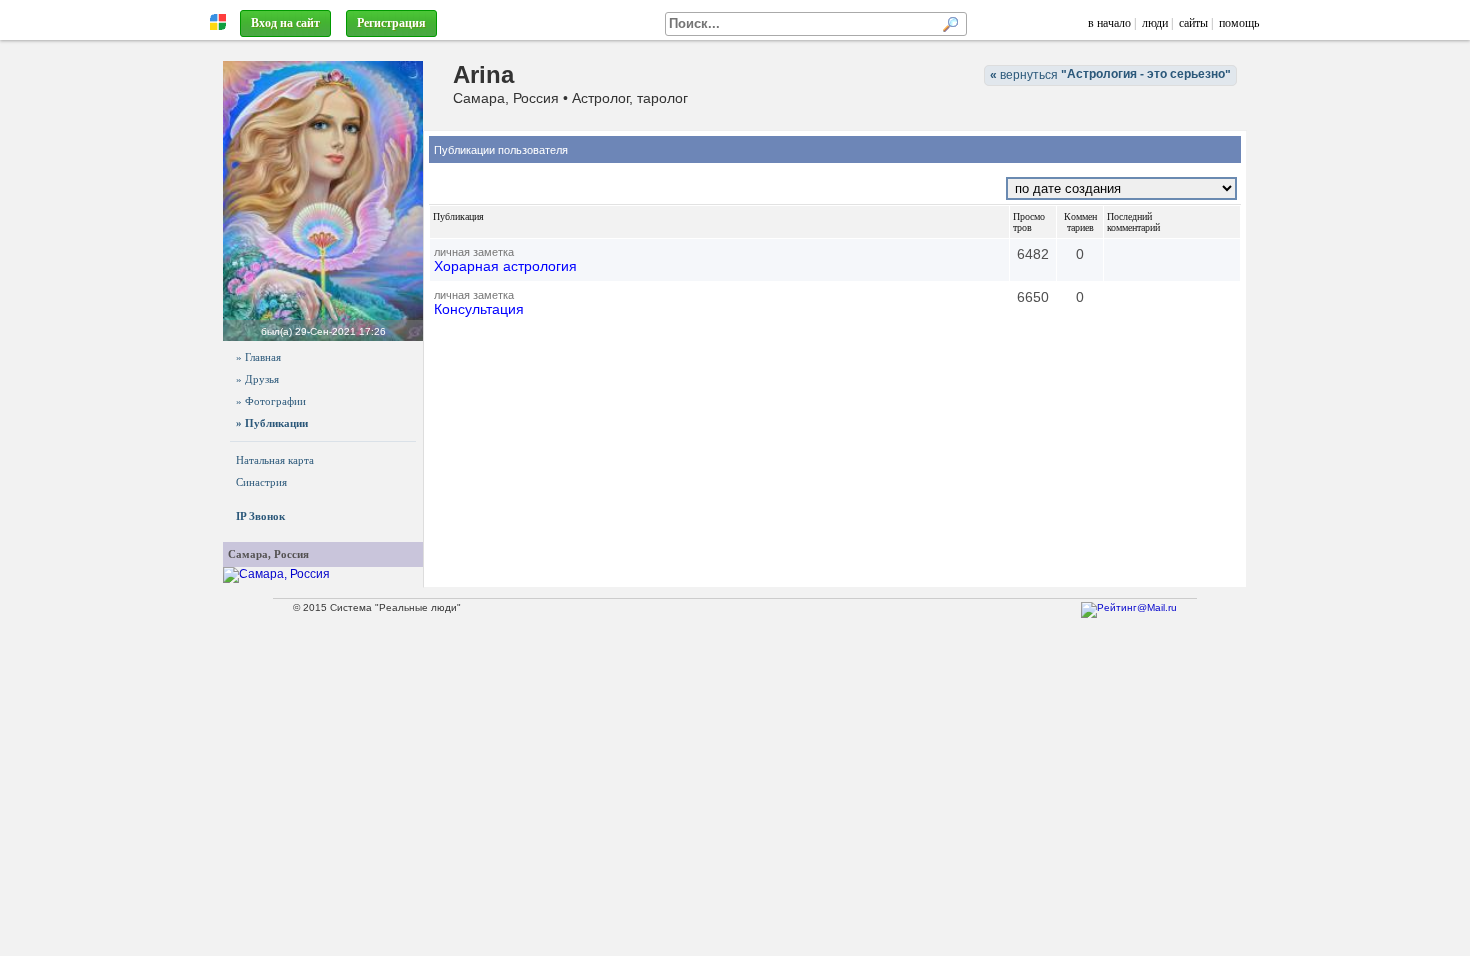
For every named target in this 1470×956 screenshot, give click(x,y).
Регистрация (391, 23)
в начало (1109, 23)
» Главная (258, 357)
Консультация (479, 309)
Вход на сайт (285, 23)
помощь (1239, 23)
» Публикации (272, 423)
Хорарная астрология (505, 266)
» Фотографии (271, 401)
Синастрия (261, 482)
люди (1155, 23)
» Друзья (257, 379)
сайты (1193, 23)
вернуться (1110, 74)
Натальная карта (275, 460)
